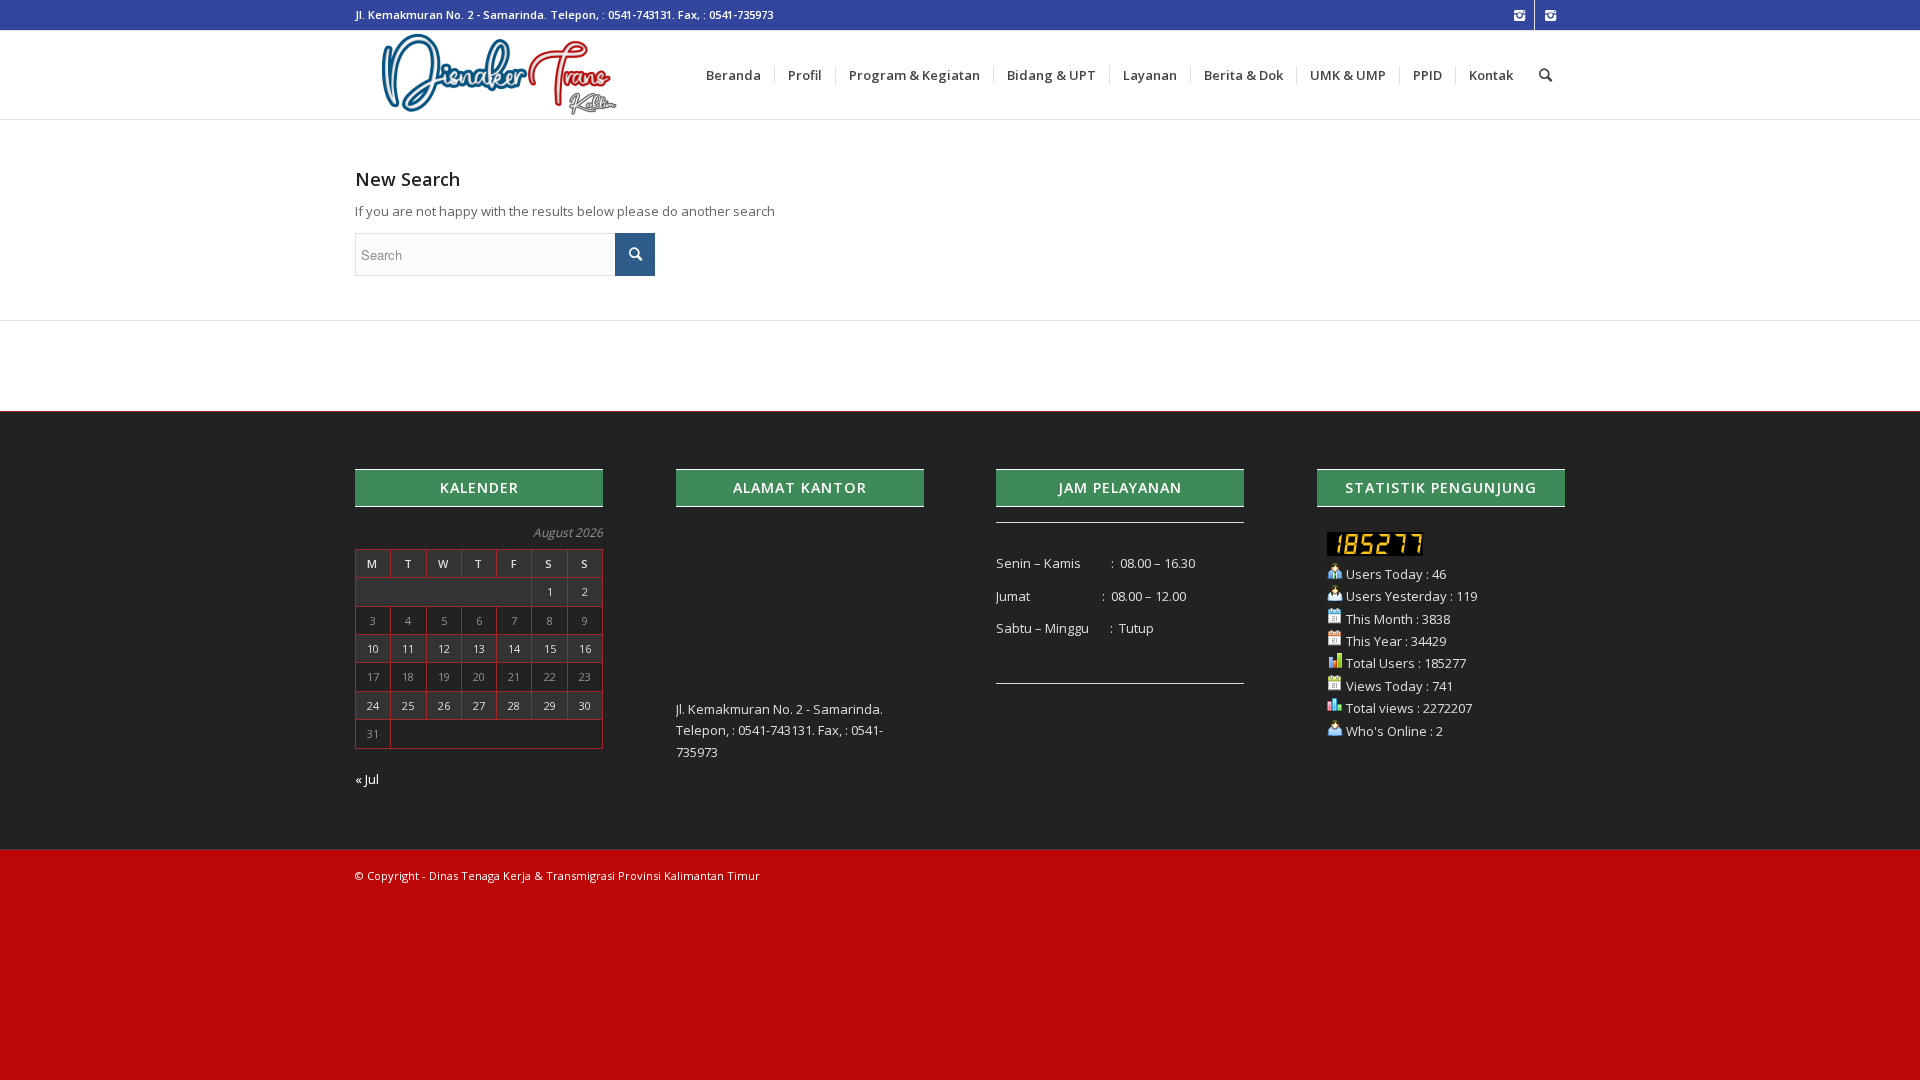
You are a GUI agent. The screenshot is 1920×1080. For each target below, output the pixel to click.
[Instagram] (1519, 15)
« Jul (367, 779)
